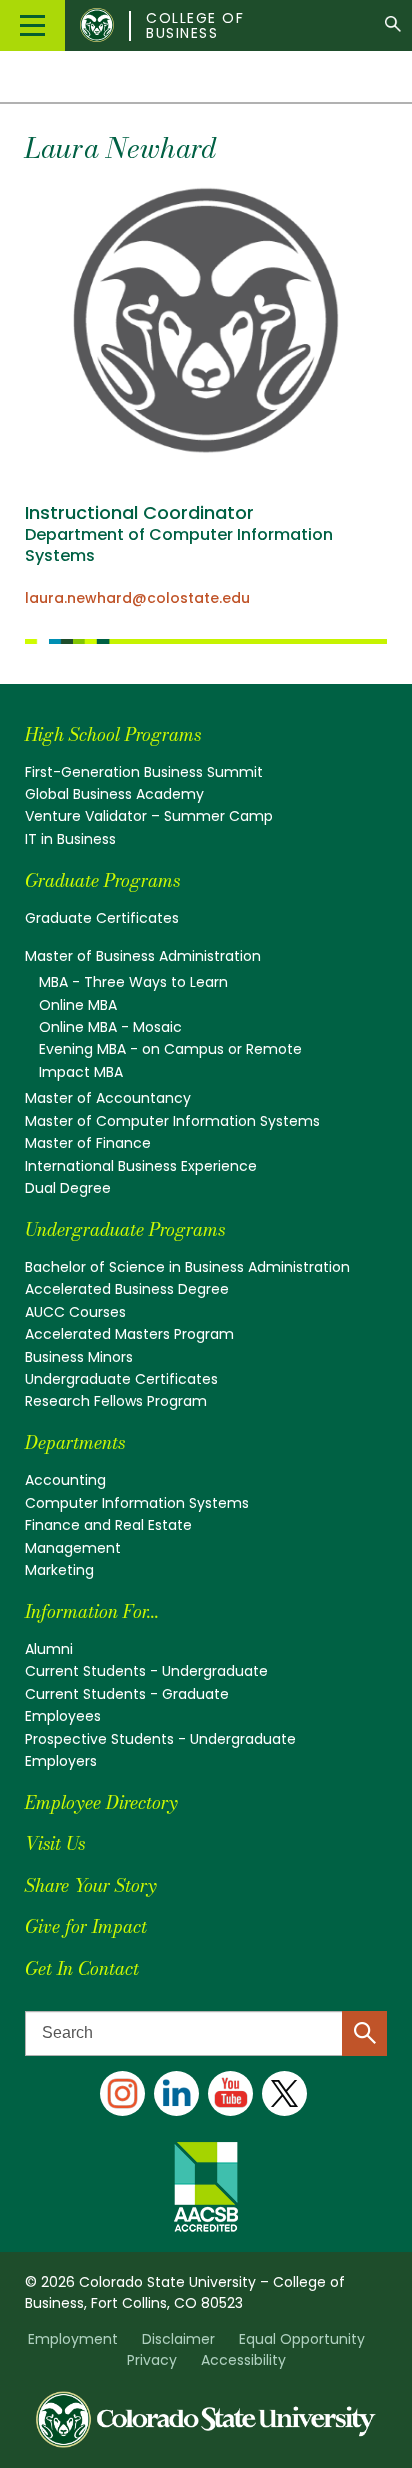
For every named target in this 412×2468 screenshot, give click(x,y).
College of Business (195, 26)
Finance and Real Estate (108, 1525)
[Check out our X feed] (284, 2093)
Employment (73, 2339)
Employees (63, 1716)
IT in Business (70, 839)
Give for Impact (86, 1926)
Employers (61, 1761)
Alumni (49, 1649)
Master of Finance (88, 1143)
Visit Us (55, 1843)
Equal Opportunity (302, 2339)
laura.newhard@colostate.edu (137, 598)
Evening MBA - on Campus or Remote (170, 1049)
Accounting (65, 1480)
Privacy (152, 2360)
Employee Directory (101, 1802)
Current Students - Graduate (127, 1694)
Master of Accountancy (108, 1098)
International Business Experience (141, 1166)
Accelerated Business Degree (127, 1289)
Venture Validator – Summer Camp (149, 816)
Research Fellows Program (116, 1401)
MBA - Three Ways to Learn (133, 982)
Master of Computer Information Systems (172, 1121)
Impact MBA (81, 1072)
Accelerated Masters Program (129, 1334)
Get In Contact (82, 1968)
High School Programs (113, 734)
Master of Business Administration (143, 956)
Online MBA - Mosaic (110, 1027)
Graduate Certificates (102, 918)
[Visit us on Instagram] (122, 2093)
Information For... (92, 1611)
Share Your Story (90, 1885)
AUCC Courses (75, 1312)
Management (73, 1548)
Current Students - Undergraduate (146, 1671)
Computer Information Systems (137, 1503)
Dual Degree (68, 1188)
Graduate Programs (102, 880)
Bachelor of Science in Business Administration (187, 1267)
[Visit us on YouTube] (230, 2093)
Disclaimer (178, 2339)
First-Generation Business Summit (144, 772)
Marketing (59, 1570)
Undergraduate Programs (125, 1229)
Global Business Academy (114, 794)
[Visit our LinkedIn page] (176, 2093)
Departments (75, 1442)
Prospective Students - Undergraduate (160, 1739)
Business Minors (79, 1357)
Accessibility (243, 2360)
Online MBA (78, 1005)
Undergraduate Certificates (121, 1379)
